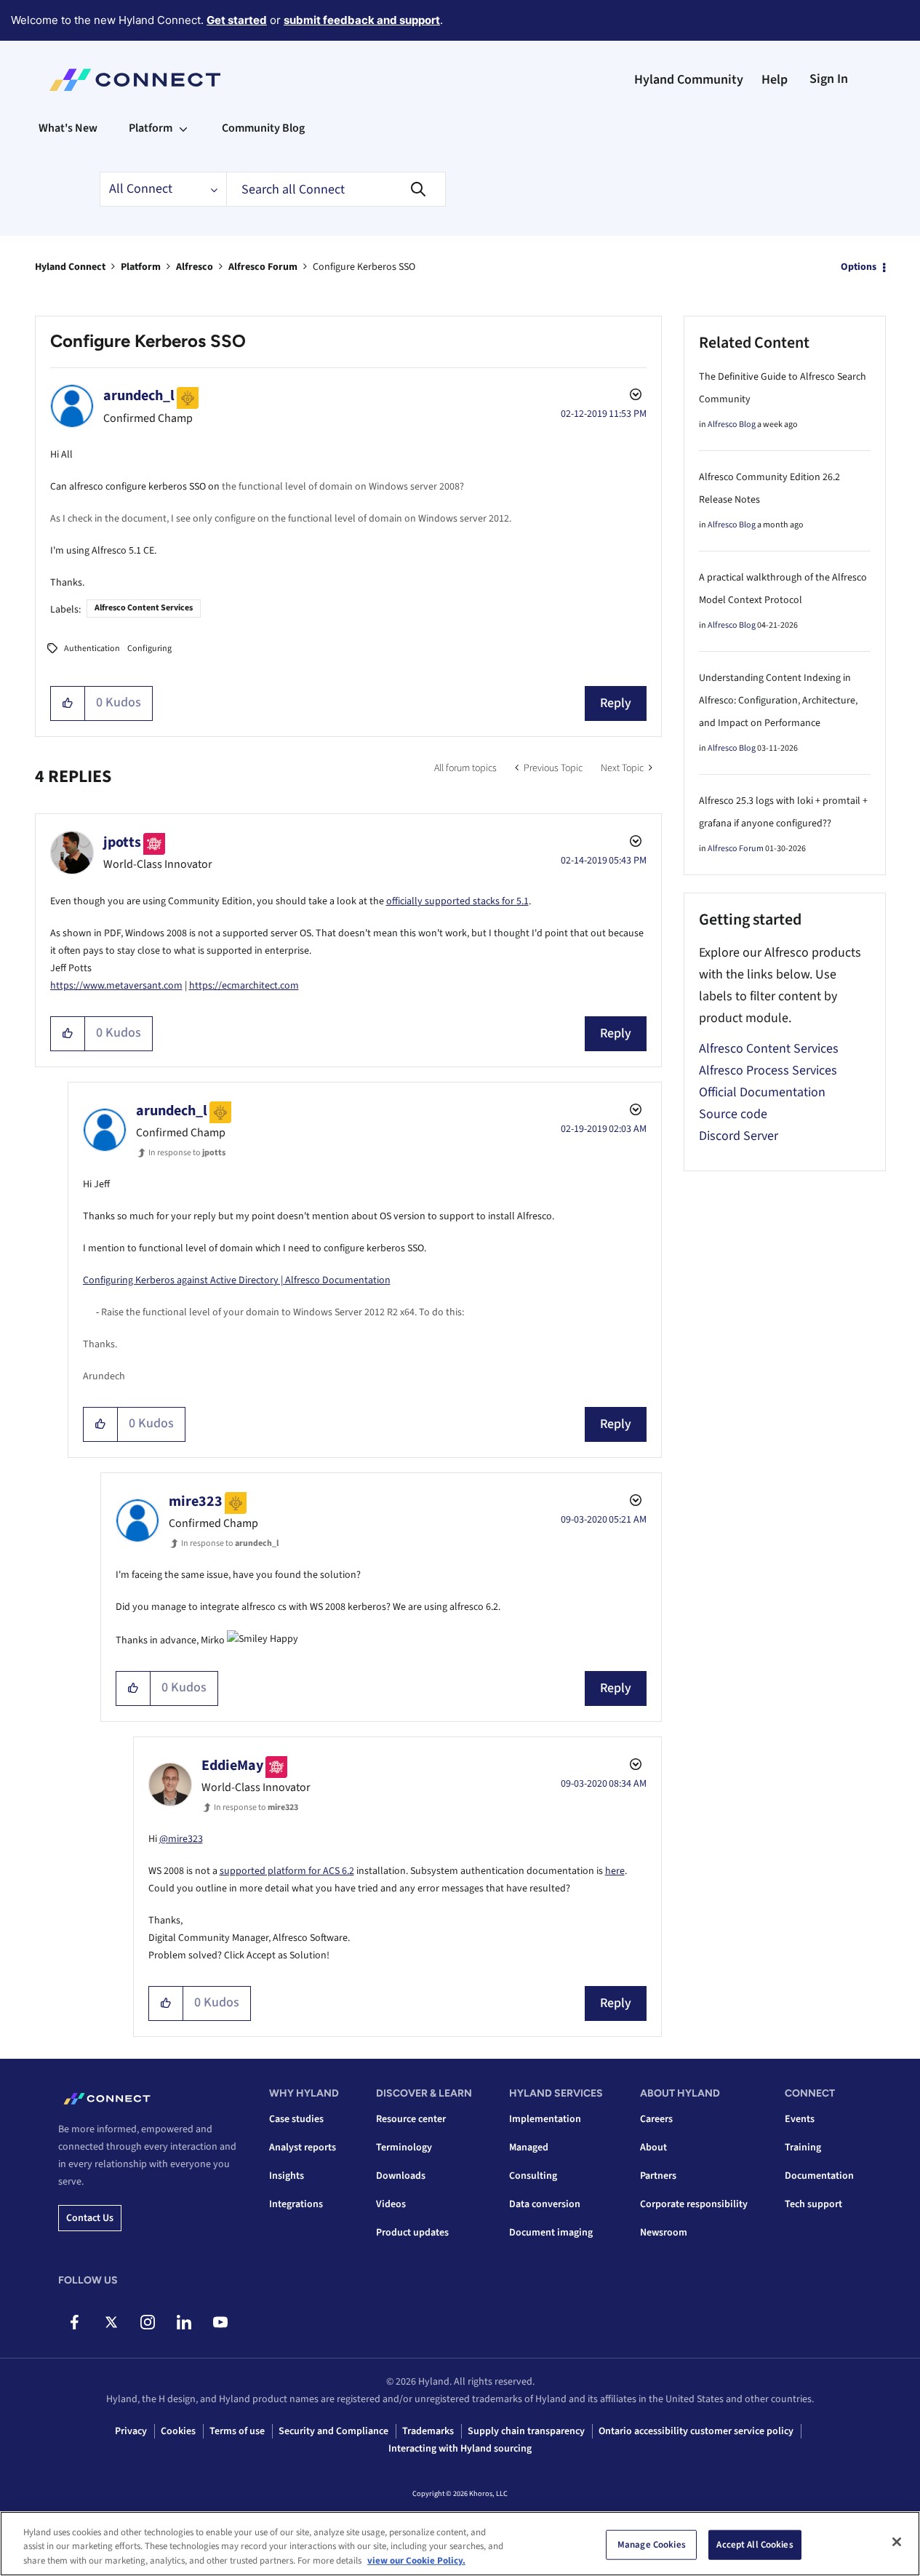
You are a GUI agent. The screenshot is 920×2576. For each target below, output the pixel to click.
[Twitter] (111, 2322)
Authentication (92, 649)
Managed (529, 2148)
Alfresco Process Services (768, 1070)
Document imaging (551, 2233)
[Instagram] (147, 2322)
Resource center (411, 2119)
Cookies (178, 2431)
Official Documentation (762, 1092)
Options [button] (859, 267)
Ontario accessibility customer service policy (696, 2431)
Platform (141, 267)
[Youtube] (220, 2322)
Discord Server (739, 1136)
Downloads (401, 2176)
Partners (658, 2176)
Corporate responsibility (694, 2204)
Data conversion (545, 2204)
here (615, 1871)
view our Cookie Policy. (416, 2561)
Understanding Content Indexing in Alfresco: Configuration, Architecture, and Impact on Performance (778, 701)
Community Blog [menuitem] (263, 128)
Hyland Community (689, 80)
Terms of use (237, 2431)
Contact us (90, 2218)
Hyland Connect (70, 267)
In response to (187, 1153)
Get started (237, 20)
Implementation (545, 2119)
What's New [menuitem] (68, 128)
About (653, 2148)
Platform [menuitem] (151, 128)
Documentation (819, 2176)
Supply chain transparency (526, 2431)
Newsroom (664, 2233)
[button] (68, 703)
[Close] (897, 2542)
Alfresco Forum (263, 267)
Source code (733, 1114)
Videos (391, 2204)
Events (800, 2119)
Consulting (533, 2176)
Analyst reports (303, 2148)
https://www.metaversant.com (116, 986)
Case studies (296, 2119)
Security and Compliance (333, 2431)
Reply (616, 703)
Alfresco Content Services (144, 608)
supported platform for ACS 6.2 (287, 1871)
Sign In (829, 79)
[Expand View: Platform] (183, 128)
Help (775, 80)
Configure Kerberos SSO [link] (364, 267)
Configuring (149, 649)
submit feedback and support (362, 20)
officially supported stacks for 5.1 (457, 901)
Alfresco (195, 267)
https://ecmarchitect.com (244, 986)
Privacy (131, 2431)
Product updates (412, 2233)
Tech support (813, 2204)
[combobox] (336, 189)
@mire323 (181, 1839)
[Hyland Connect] (135, 80)
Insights (287, 2176)
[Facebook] (75, 2322)
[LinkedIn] (184, 2322)
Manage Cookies (652, 2544)
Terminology (404, 2148)
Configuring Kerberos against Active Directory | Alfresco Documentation (237, 1280)
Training (803, 2148)
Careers (656, 2119)
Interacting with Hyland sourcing (460, 2449)
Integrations (296, 2204)
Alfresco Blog (732, 424)
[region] (460, 2544)
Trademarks (428, 2431)
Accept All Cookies (755, 2544)
